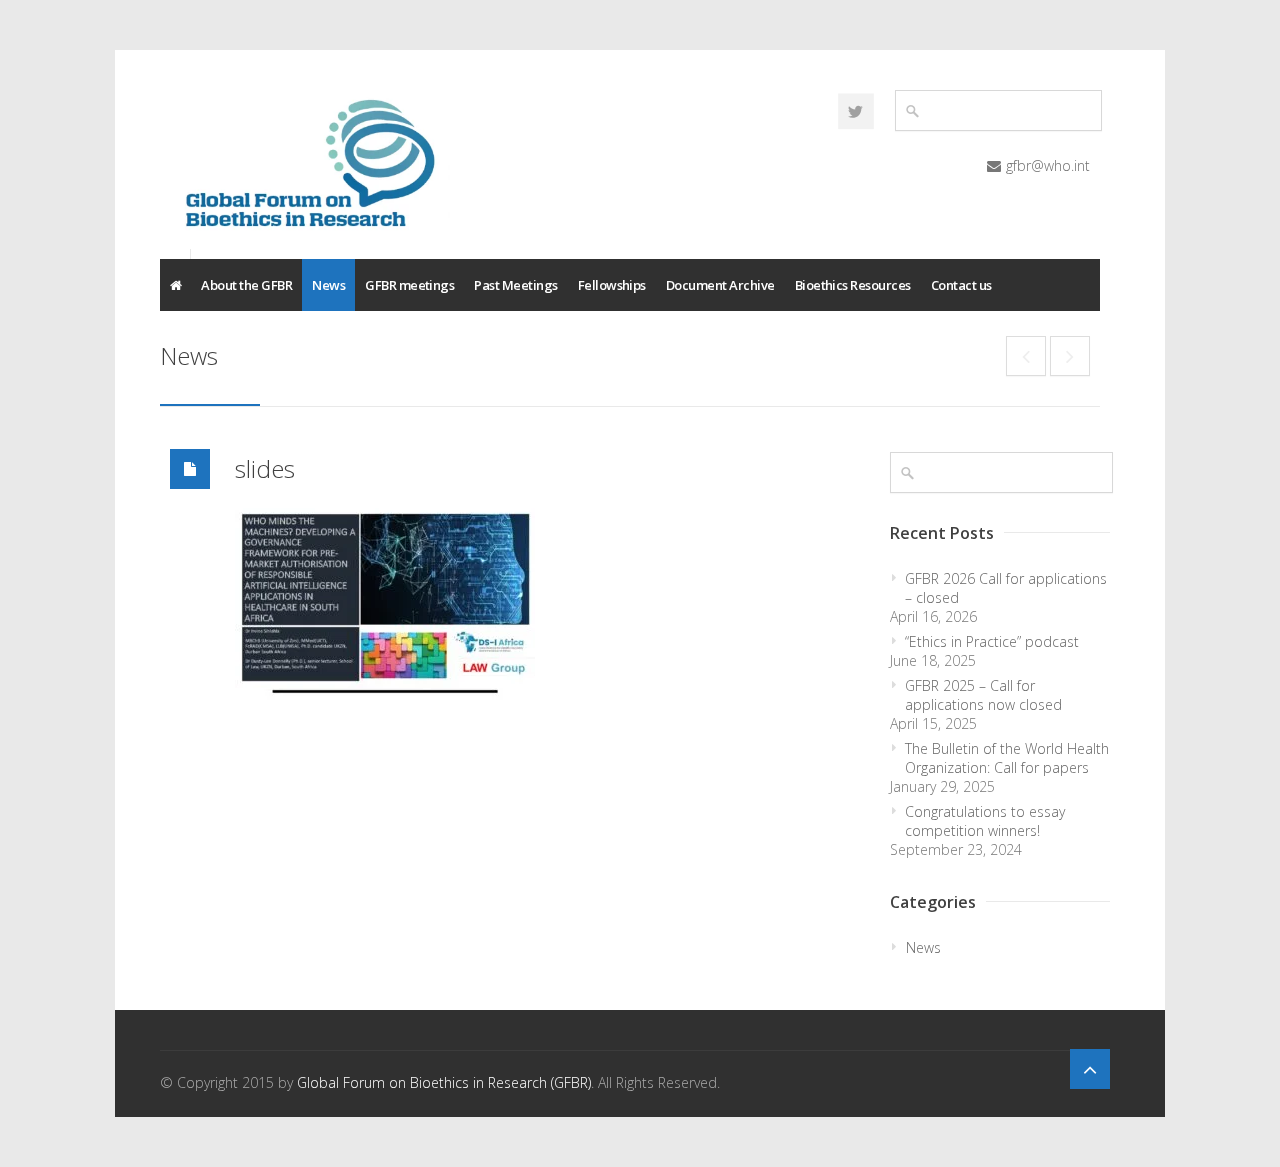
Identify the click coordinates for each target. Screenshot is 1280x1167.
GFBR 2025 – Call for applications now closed (983, 695)
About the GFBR (246, 285)
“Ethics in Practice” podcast (992, 641)
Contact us (961, 285)
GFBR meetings (409, 285)
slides (265, 468)
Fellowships (612, 285)
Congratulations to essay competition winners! (985, 821)
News (328, 285)
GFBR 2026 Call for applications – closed (1006, 588)
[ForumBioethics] (856, 111)
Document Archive (720, 285)
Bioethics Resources (853, 285)
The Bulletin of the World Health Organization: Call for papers (1007, 758)
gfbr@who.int (1048, 165)
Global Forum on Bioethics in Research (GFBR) (444, 1082)
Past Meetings (515, 285)
